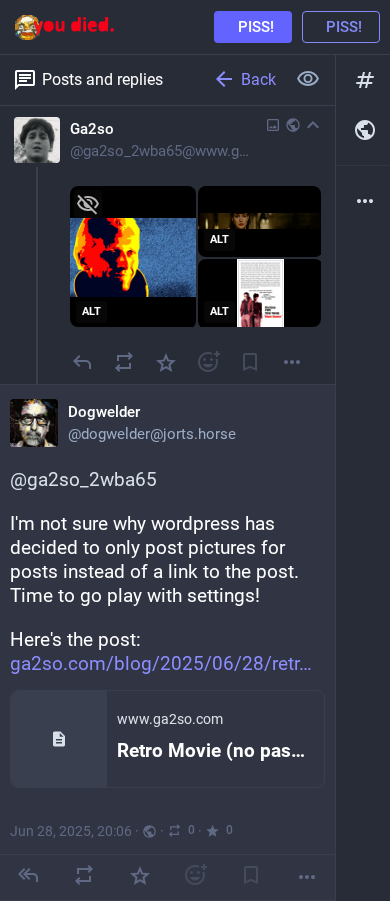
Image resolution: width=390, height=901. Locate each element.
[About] (363, 201)
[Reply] (82, 362)
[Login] (341, 27)
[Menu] (292, 362)
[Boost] (124, 362)
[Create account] (253, 27)
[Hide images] (88, 204)
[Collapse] (313, 125)
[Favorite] (166, 362)
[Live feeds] (363, 130)
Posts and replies (102, 79)
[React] (208, 362)
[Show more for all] (308, 79)
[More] (307, 877)
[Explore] (363, 80)
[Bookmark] (250, 362)
